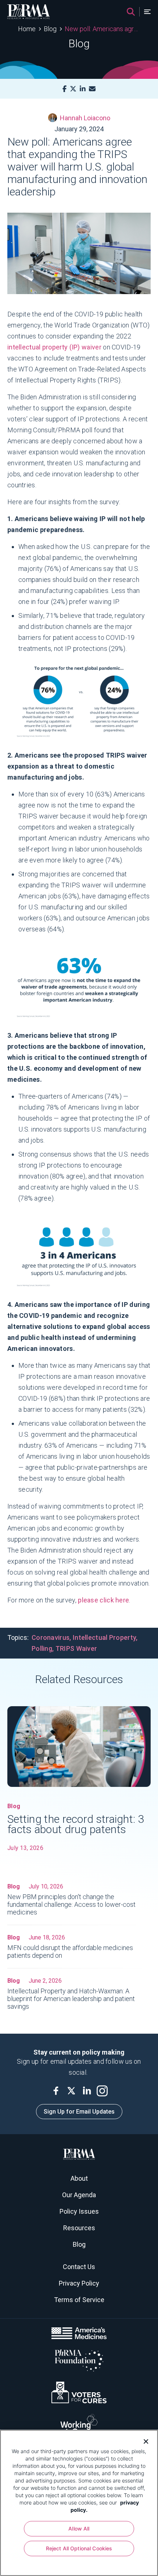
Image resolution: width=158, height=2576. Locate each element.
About (79, 2178)
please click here (103, 1600)
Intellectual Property (104, 1637)
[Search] (131, 12)
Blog (50, 29)
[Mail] (92, 89)
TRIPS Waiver (76, 1648)
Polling (42, 1648)
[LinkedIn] (83, 89)
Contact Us (79, 2267)
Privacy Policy (79, 2283)
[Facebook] (64, 89)
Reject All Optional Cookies (79, 2548)
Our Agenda (79, 2195)
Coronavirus (51, 1637)
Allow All (79, 2529)
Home (27, 29)
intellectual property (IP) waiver (54, 347)
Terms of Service (79, 2300)
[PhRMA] (29, 12)
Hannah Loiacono (85, 118)
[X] (73, 89)
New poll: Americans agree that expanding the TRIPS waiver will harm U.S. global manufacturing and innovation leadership (102, 29)
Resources (79, 2228)
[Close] (143, 2441)
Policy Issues (79, 2211)
